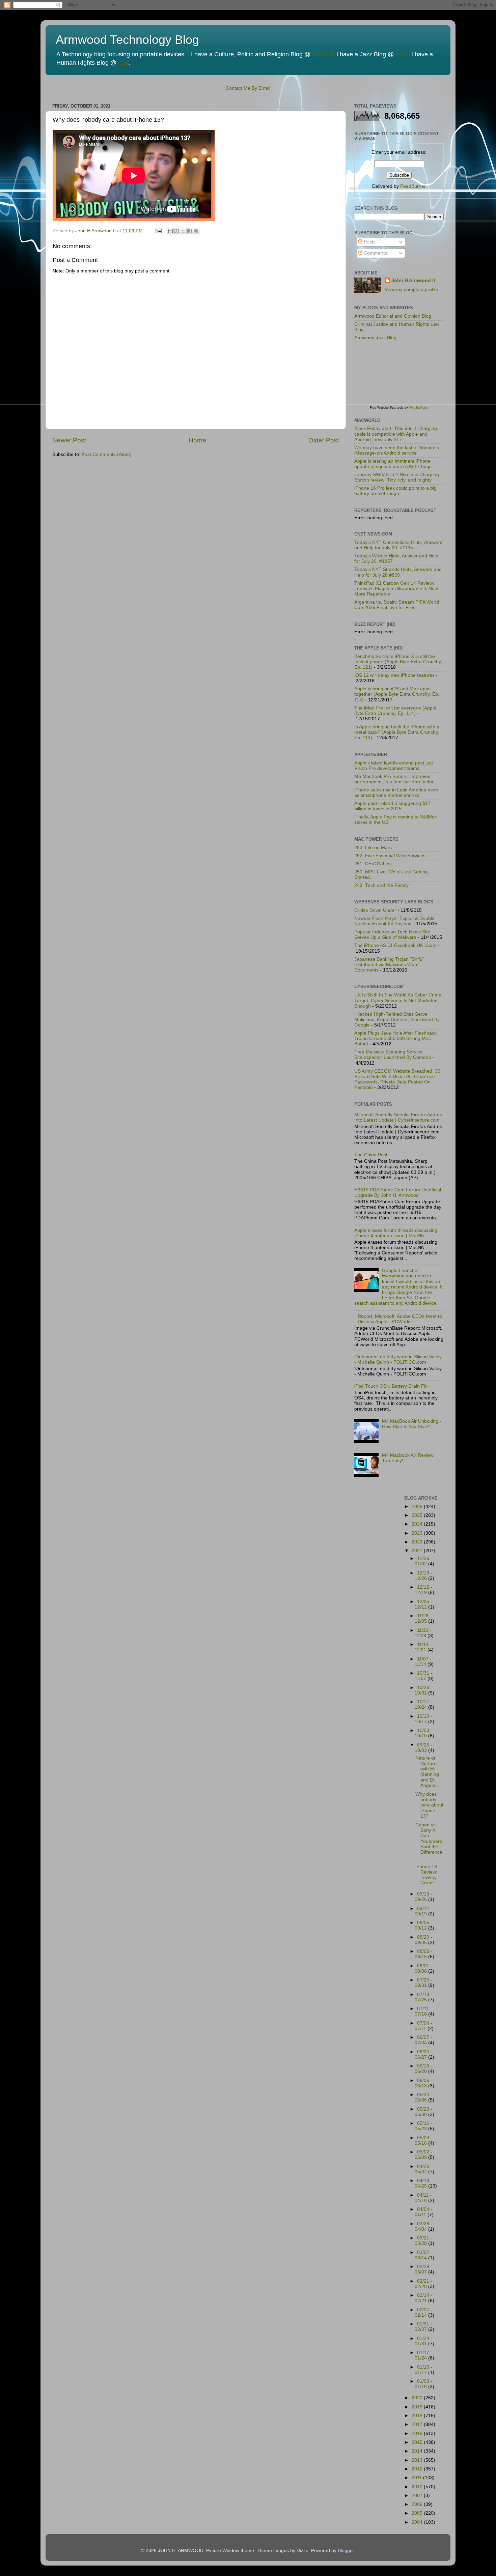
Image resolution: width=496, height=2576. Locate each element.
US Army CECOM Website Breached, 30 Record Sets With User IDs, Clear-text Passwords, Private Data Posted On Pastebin (397, 1079)
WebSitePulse (419, 408)
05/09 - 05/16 (423, 2140)
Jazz (402, 54)
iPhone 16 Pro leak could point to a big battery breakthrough (395, 491)
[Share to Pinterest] (196, 231)
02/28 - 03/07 (423, 2269)
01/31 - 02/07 (423, 2327)
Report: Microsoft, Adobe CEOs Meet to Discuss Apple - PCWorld (400, 1319)
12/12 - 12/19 (423, 1590)
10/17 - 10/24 (423, 1704)
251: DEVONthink (373, 864)
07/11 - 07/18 (423, 2011)
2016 (418, 2434)
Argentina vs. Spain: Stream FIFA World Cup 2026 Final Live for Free (397, 605)
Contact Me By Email (248, 88)
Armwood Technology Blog (127, 40)
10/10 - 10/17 (423, 1719)
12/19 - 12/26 (423, 1576)
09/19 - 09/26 (423, 1897)
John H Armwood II (413, 280)
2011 (417, 2478)
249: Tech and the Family (381, 885)
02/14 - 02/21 (423, 2298)
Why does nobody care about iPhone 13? (429, 1805)
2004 (418, 2522)
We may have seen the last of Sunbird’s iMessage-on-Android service (397, 450)
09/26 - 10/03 (423, 1748)
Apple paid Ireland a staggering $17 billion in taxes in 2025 (392, 806)
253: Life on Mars (373, 848)
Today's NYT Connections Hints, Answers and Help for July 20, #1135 (398, 545)
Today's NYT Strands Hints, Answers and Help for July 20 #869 (398, 572)
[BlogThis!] (177, 231)
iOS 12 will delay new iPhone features (394, 675)
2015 (418, 2442)
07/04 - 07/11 (423, 2026)
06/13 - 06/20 (423, 2069)
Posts (369, 242)
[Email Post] (158, 231)
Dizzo (302, 2551)
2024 (418, 1524)
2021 (418, 1551)
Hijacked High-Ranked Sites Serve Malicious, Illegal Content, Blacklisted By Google (397, 1020)
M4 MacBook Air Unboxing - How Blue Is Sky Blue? (412, 1424)
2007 (418, 2496)
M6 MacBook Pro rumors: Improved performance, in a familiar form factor (394, 779)
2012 (418, 2469)
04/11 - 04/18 (423, 2198)
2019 (418, 2407)
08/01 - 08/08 (423, 1969)
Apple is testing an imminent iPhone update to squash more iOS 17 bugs (393, 464)
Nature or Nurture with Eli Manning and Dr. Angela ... (428, 1772)
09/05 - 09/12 (423, 1925)
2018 (418, 2416)
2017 (418, 2424)
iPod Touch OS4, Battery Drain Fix (391, 1386)
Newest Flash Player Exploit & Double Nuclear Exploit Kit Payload (394, 921)
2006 (418, 2504)
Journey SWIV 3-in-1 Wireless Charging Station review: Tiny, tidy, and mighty (397, 477)
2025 (418, 1515)
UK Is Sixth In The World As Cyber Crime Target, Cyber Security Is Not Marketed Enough (398, 1000)
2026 (418, 1507)
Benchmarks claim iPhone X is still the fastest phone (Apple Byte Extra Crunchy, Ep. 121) (398, 662)
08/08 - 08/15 (423, 1954)
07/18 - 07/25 (423, 1997)
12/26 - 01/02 (423, 1561)
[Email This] (170, 231)
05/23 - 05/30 (423, 2112)
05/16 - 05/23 (423, 2126)
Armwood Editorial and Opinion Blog (393, 316)
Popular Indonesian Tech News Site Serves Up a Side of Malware (392, 935)
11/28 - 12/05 (423, 1618)
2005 (418, 2513)
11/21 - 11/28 (423, 1633)
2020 (418, 2398)
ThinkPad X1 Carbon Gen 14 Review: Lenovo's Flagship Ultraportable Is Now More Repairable (396, 589)
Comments (375, 253)
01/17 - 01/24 (423, 2355)
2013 (418, 2460)
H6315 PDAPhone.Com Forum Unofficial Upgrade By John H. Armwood (398, 1193)
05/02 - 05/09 (423, 2155)
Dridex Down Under (375, 910)
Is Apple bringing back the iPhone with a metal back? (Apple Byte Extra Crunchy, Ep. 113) (397, 732)
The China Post (371, 1155)
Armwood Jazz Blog (375, 338)
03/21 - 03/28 (423, 2241)
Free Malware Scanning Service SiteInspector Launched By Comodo (393, 1055)
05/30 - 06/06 (423, 2097)
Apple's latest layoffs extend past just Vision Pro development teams (394, 766)
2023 (418, 1533)
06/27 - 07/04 (423, 2040)
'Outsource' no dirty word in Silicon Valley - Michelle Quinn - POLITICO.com (398, 1359)
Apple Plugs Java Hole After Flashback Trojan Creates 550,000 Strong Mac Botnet (395, 1038)
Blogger (346, 2551)
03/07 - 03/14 (423, 2255)
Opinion (323, 54)
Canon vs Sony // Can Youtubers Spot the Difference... (429, 1841)
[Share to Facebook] (190, 231)
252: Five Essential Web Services (390, 856)
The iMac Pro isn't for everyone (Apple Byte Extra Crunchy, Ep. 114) (395, 711)
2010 (418, 2487)
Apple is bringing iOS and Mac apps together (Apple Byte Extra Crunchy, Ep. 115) (397, 694)
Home (197, 440)
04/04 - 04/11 (423, 2212)
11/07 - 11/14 (423, 1662)
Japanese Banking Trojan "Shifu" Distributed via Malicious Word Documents (389, 965)
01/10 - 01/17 (423, 2370)
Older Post (324, 440)
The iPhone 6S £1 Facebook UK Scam (395, 945)
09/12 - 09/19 (423, 1911)
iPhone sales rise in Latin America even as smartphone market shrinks (396, 793)
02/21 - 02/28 (423, 2284)
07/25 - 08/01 (423, 1983)
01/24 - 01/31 (423, 2341)
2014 (418, 2451)
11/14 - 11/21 (423, 1647)
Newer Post (69, 440)
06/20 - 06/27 (423, 2054)
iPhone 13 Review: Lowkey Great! (426, 1875)
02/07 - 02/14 (423, 2312)
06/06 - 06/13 (423, 2083)
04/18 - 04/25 (423, 2183)
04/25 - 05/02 (423, 2169)
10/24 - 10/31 (423, 1690)
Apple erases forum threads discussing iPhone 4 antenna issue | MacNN (396, 1233)
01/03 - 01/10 (423, 2384)
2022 (418, 1542)
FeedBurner (413, 186)
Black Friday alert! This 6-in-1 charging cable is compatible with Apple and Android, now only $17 (396, 434)
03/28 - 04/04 (423, 2226)
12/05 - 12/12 (423, 1604)
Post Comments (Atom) (107, 454)
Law (123, 63)
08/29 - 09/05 (423, 1940)
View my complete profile (411, 290)
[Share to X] (183, 231)
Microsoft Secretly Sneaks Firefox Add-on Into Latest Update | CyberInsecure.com (398, 1117)
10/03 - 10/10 (423, 1733)
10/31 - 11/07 (423, 1676)
